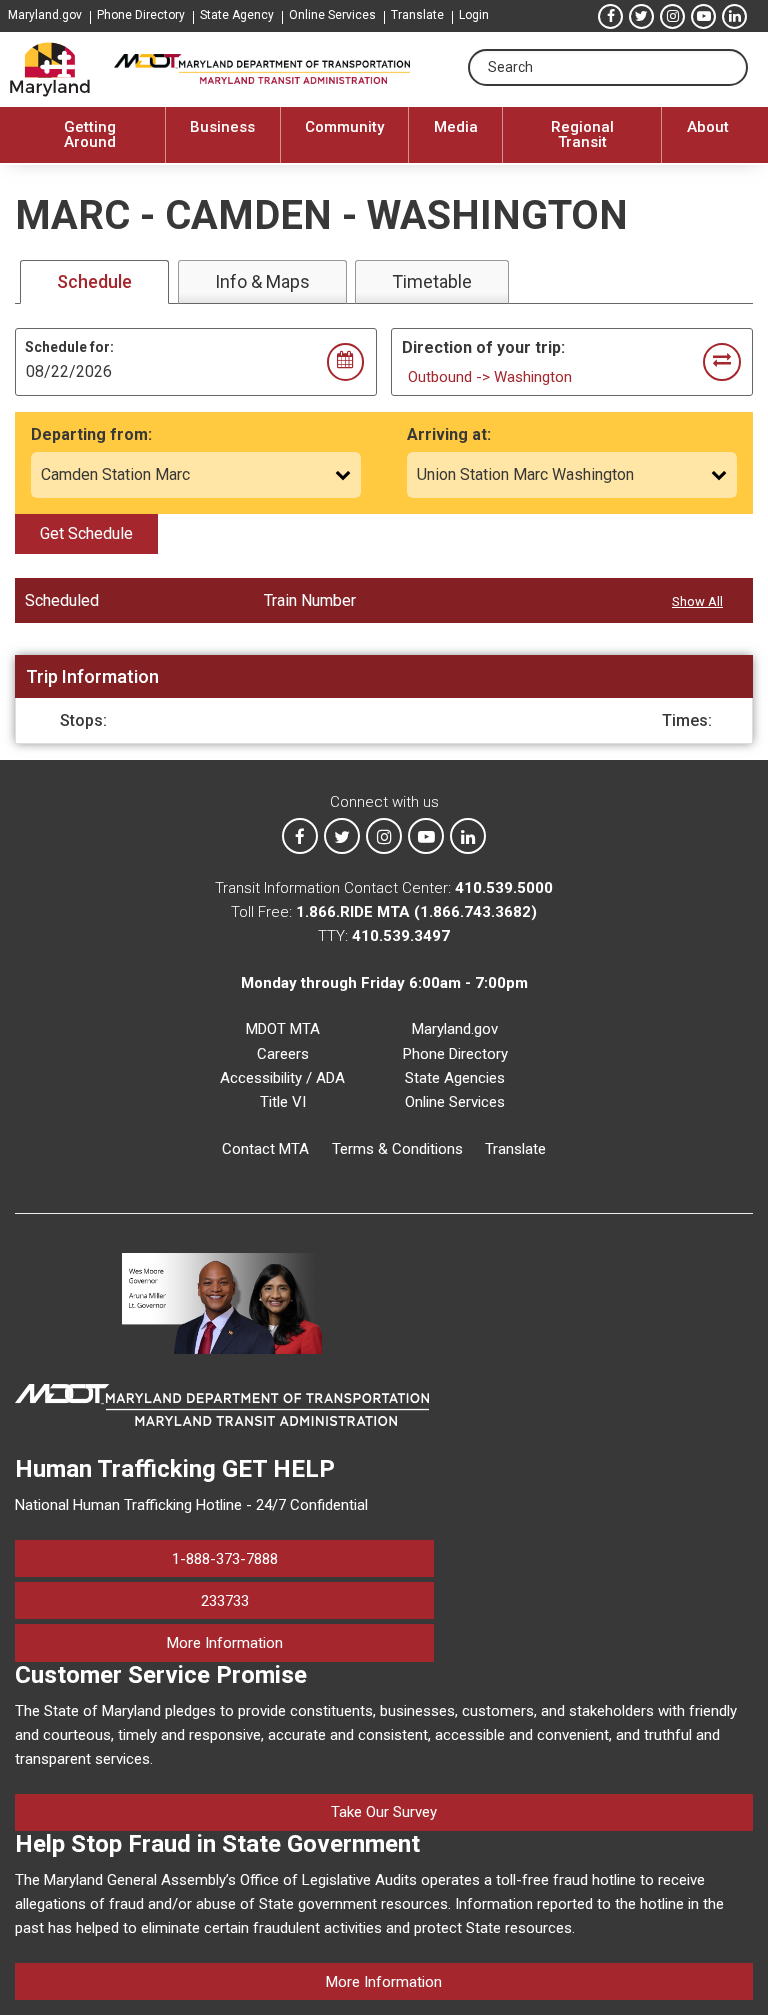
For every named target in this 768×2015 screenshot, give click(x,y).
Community (344, 127)
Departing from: (91, 434)
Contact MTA (265, 1149)
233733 (225, 1601)
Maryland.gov (45, 15)
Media (456, 127)
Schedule (94, 281)
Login (474, 15)
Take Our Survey (384, 1812)
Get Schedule (86, 533)
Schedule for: (69, 347)
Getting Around (90, 134)
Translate (417, 15)
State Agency (237, 15)
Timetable (432, 281)
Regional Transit (582, 134)
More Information (300, 1642)
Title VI (283, 1102)
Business (222, 127)
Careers (283, 1054)
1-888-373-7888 (225, 1559)
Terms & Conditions (397, 1149)
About (708, 127)
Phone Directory (141, 15)
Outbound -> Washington (490, 377)
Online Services (332, 15)
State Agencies (455, 1078)
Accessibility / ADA (282, 1078)
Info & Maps (262, 281)
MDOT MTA (283, 1029)
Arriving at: (449, 434)
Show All (697, 601)
